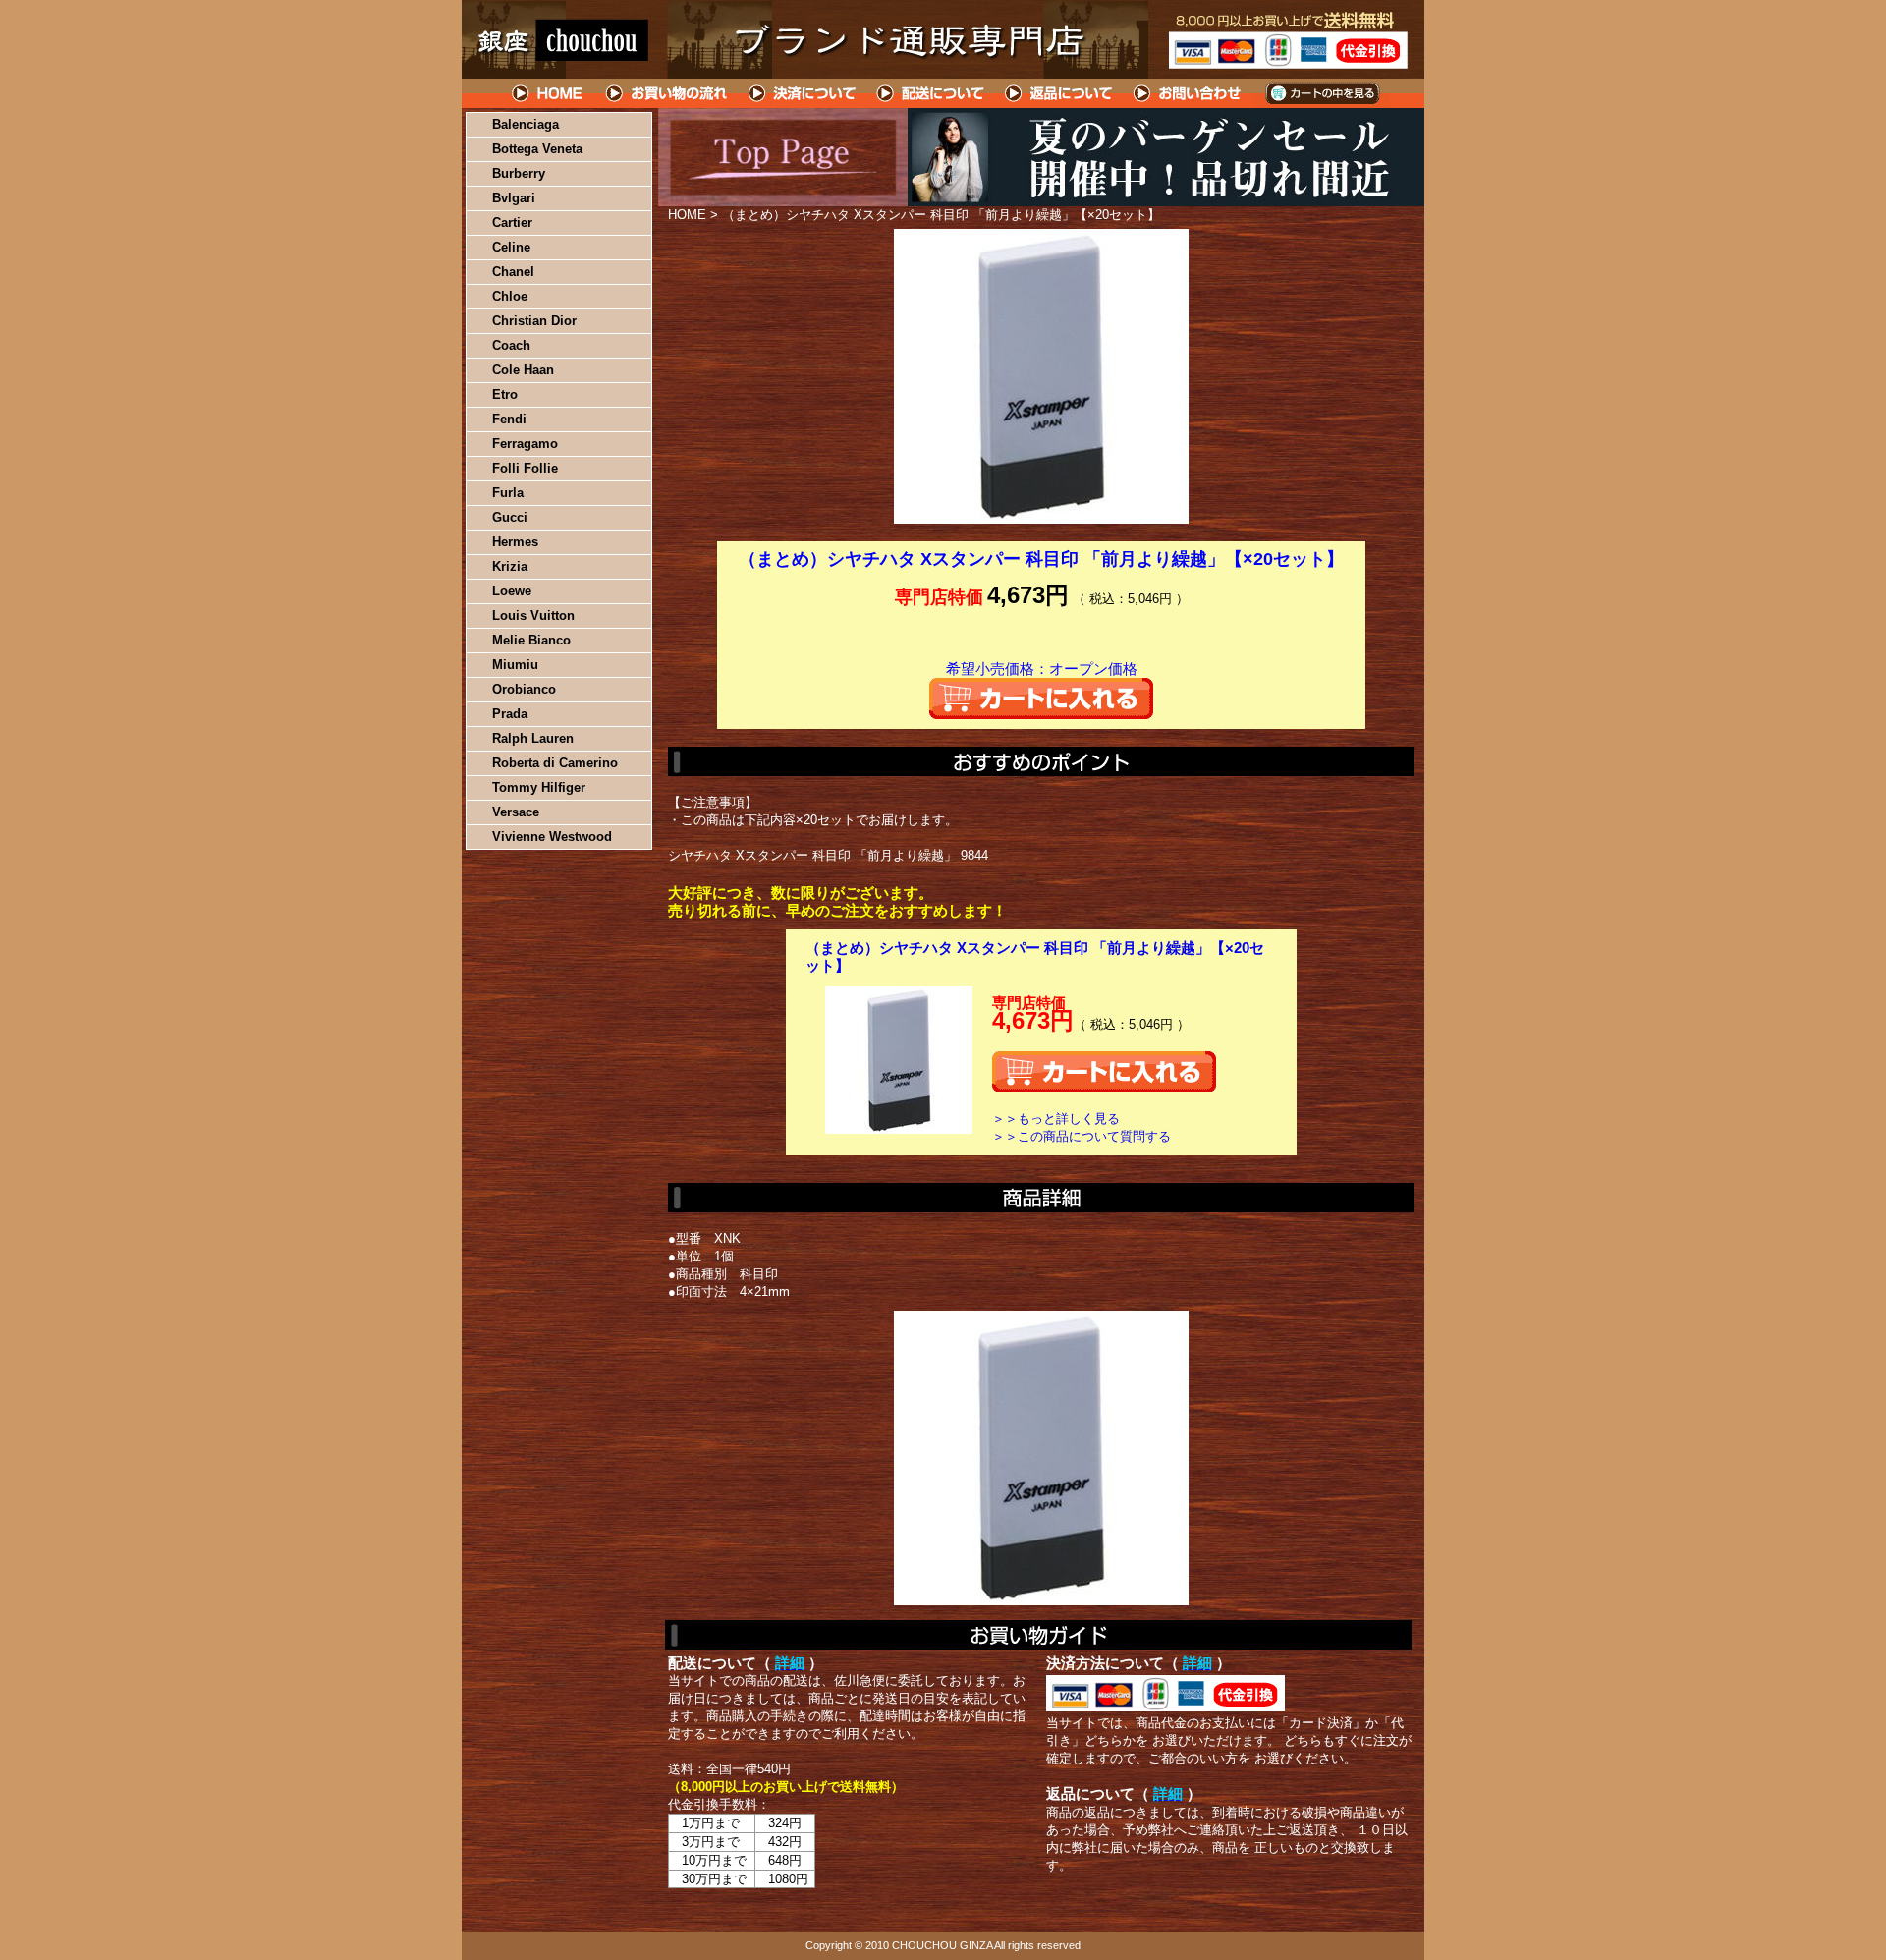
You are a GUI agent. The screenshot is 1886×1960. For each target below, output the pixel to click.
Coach (511, 345)
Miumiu (515, 665)
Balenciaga (526, 124)
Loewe (512, 591)
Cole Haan (523, 370)
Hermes (515, 542)
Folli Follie (525, 468)
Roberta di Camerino (555, 763)
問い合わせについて (1189, 93)
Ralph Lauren (533, 738)
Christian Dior (534, 321)
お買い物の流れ (666, 93)
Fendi (509, 419)
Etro (505, 394)
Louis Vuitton (533, 616)
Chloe (510, 296)
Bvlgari (514, 198)
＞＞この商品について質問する (1082, 1136)
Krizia (510, 566)
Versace (516, 812)
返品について (1059, 93)
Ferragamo (525, 444)
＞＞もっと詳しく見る (1056, 1119)
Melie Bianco (531, 640)
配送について (931, 93)
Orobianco (524, 689)
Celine (511, 247)
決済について (802, 93)
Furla (508, 493)
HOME (548, 93)
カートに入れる (1041, 699)
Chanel (513, 272)
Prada (510, 714)
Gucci (510, 517)
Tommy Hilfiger (539, 787)
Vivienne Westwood (552, 837)
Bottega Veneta (537, 149)
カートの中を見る (1322, 93)
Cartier (512, 223)
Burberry (519, 173)
